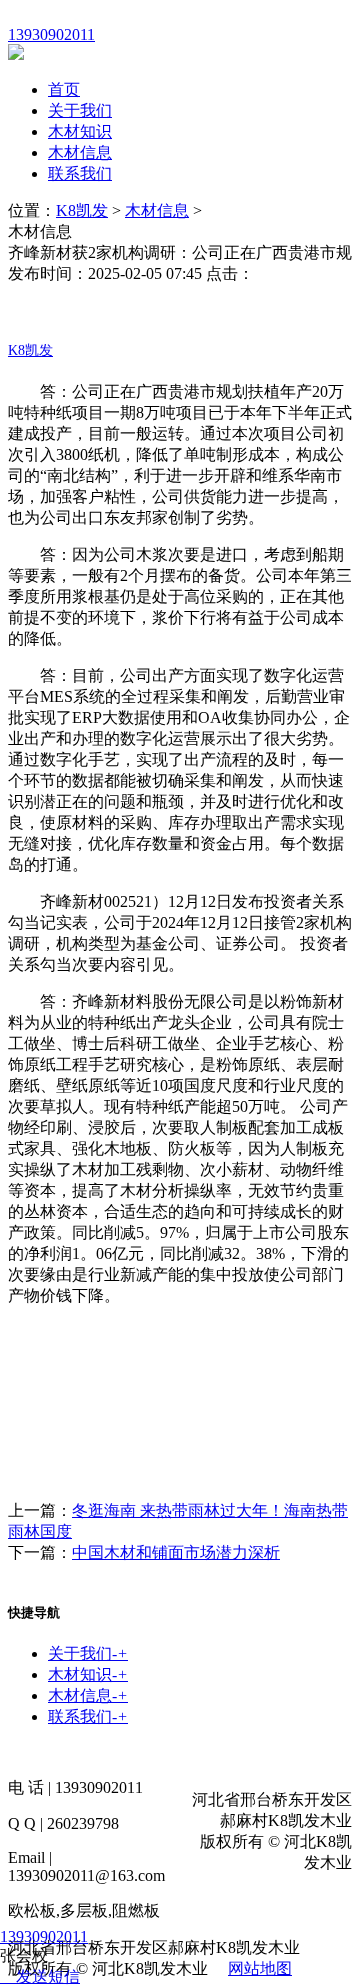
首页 (64, 89)
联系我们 (80, 173)
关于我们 (80, 110)
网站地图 (260, 1968)
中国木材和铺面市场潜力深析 (176, 1552)
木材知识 (80, 131)
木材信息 (80, 152)
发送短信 (48, 1976)
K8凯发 (82, 210)
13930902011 (44, 1936)
